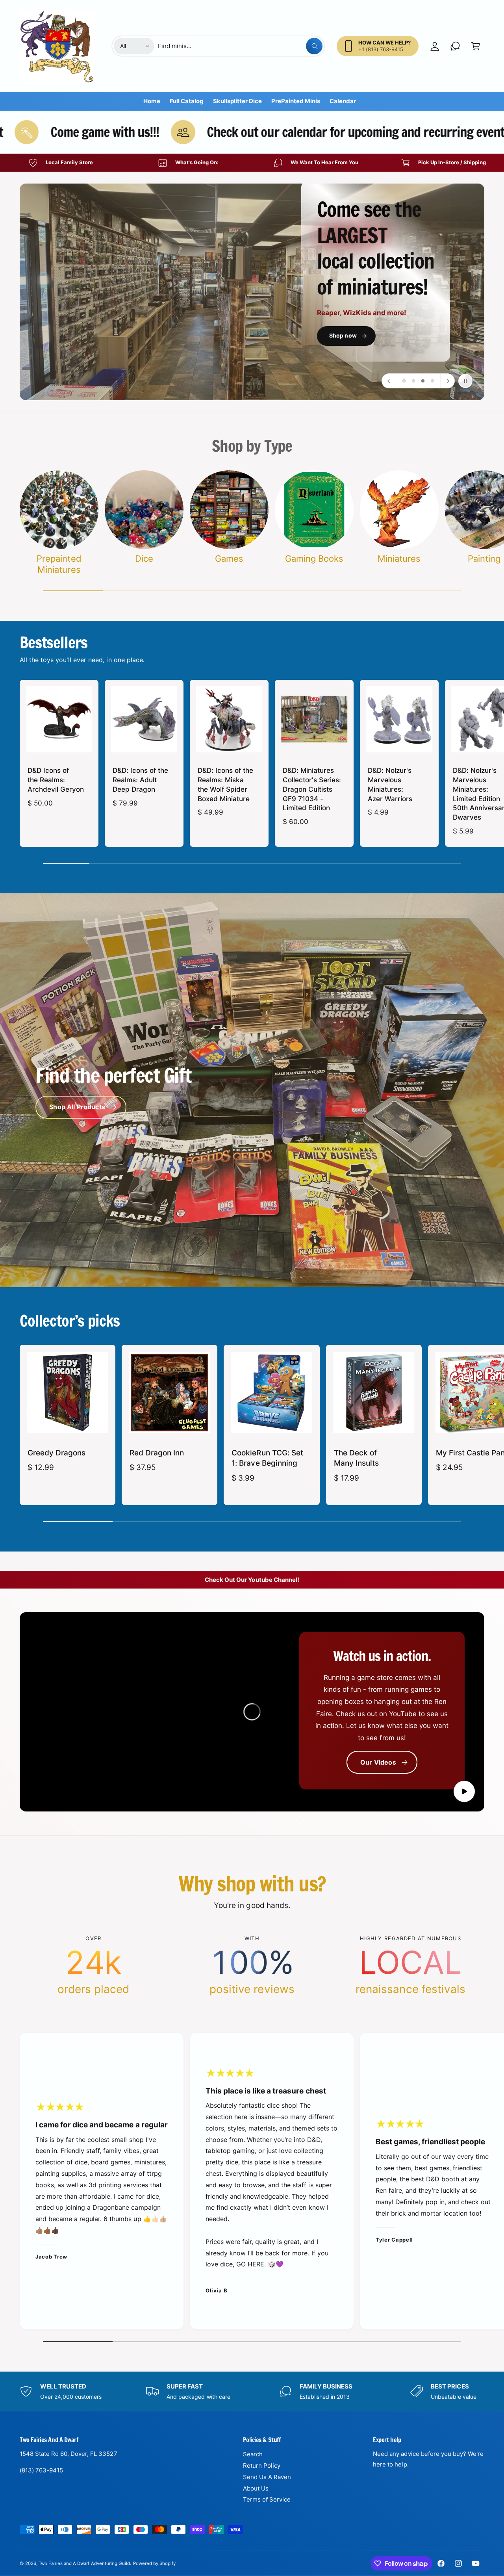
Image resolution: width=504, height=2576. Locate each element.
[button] (476, 46)
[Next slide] (447, 381)
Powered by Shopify (154, 2563)
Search (253, 2454)
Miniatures (399, 559)
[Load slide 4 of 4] (432, 381)
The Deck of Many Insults (356, 1458)
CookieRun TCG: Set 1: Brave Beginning (267, 1458)
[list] (252, 163)
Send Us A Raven (267, 2477)
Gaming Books (314, 559)
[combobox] (240, 46)
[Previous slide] (389, 381)
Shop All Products (77, 1107)
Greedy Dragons (57, 1453)
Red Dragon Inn (157, 1453)
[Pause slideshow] (465, 381)
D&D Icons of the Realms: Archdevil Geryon (56, 780)
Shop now (118, 324)
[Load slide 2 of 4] (413, 381)
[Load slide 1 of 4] (404, 381)
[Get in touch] (455, 46)
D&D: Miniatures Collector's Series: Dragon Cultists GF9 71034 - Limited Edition (312, 789)
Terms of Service (267, 2499)
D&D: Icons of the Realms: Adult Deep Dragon (140, 780)
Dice (144, 559)
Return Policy (262, 2466)
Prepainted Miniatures (59, 564)
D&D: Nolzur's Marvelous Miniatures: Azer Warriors (390, 784)
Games (229, 559)
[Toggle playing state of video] (464, 1791)
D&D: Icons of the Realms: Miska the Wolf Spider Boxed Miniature (225, 784)
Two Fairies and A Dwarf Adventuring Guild (84, 2563)
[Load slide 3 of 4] (423, 381)
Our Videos (378, 1762)
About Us (256, 2488)
